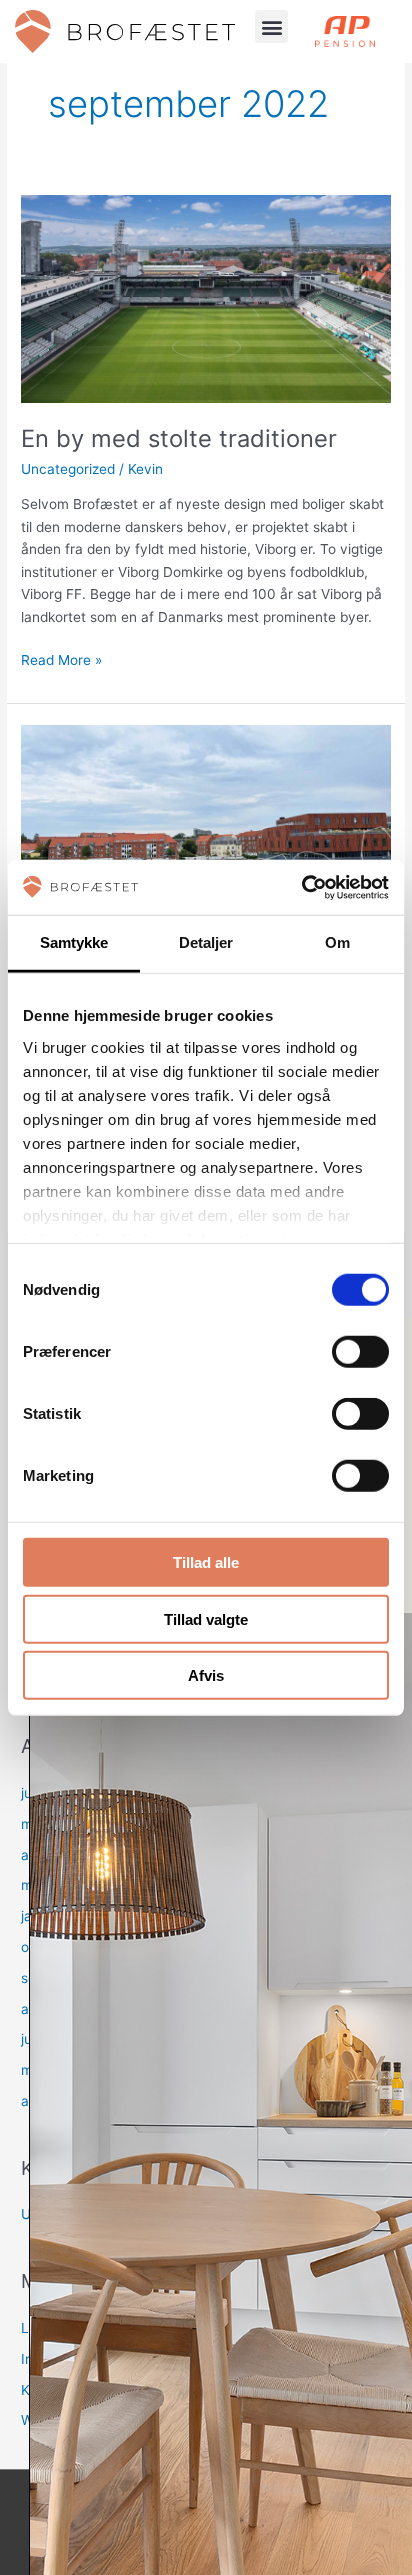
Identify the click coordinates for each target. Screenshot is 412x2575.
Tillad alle (206, 1562)
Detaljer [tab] (206, 942)
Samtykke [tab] (74, 942)
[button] (271, 26)
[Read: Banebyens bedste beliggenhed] (206, 827)
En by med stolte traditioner (179, 438)
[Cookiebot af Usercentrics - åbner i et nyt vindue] (301, 887)
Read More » (61, 658)
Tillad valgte (206, 1618)
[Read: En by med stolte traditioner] (206, 298)
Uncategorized (68, 469)
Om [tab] (337, 942)
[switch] (360, 1352)
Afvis (206, 1675)
